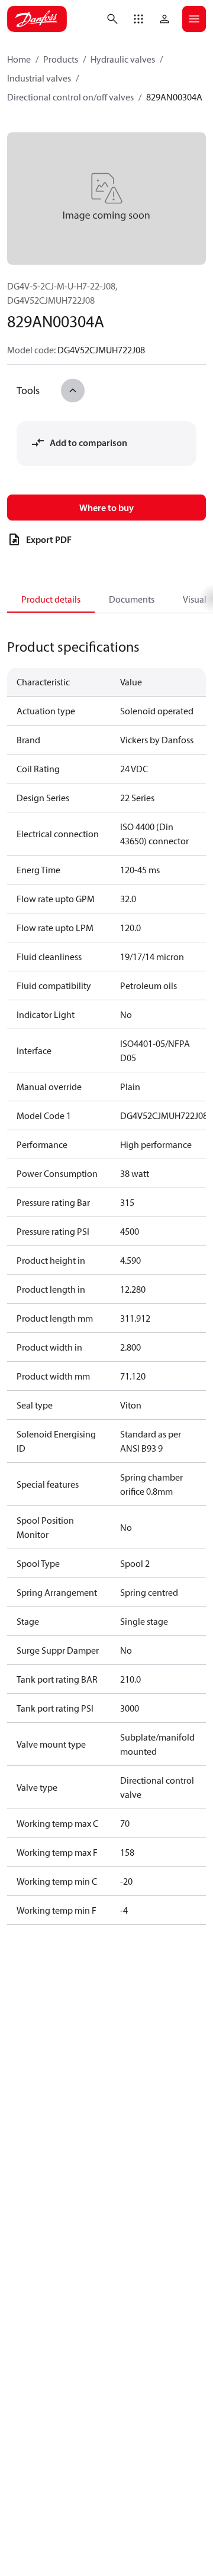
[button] (138, 19)
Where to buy (106, 508)
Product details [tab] (51, 599)
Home (19, 59)
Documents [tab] (132, 599)
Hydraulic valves (123, 59)
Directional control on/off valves (70, 97)
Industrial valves (39, 78)
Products (61, 59)
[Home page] (37, 19)
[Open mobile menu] (194, 19)
